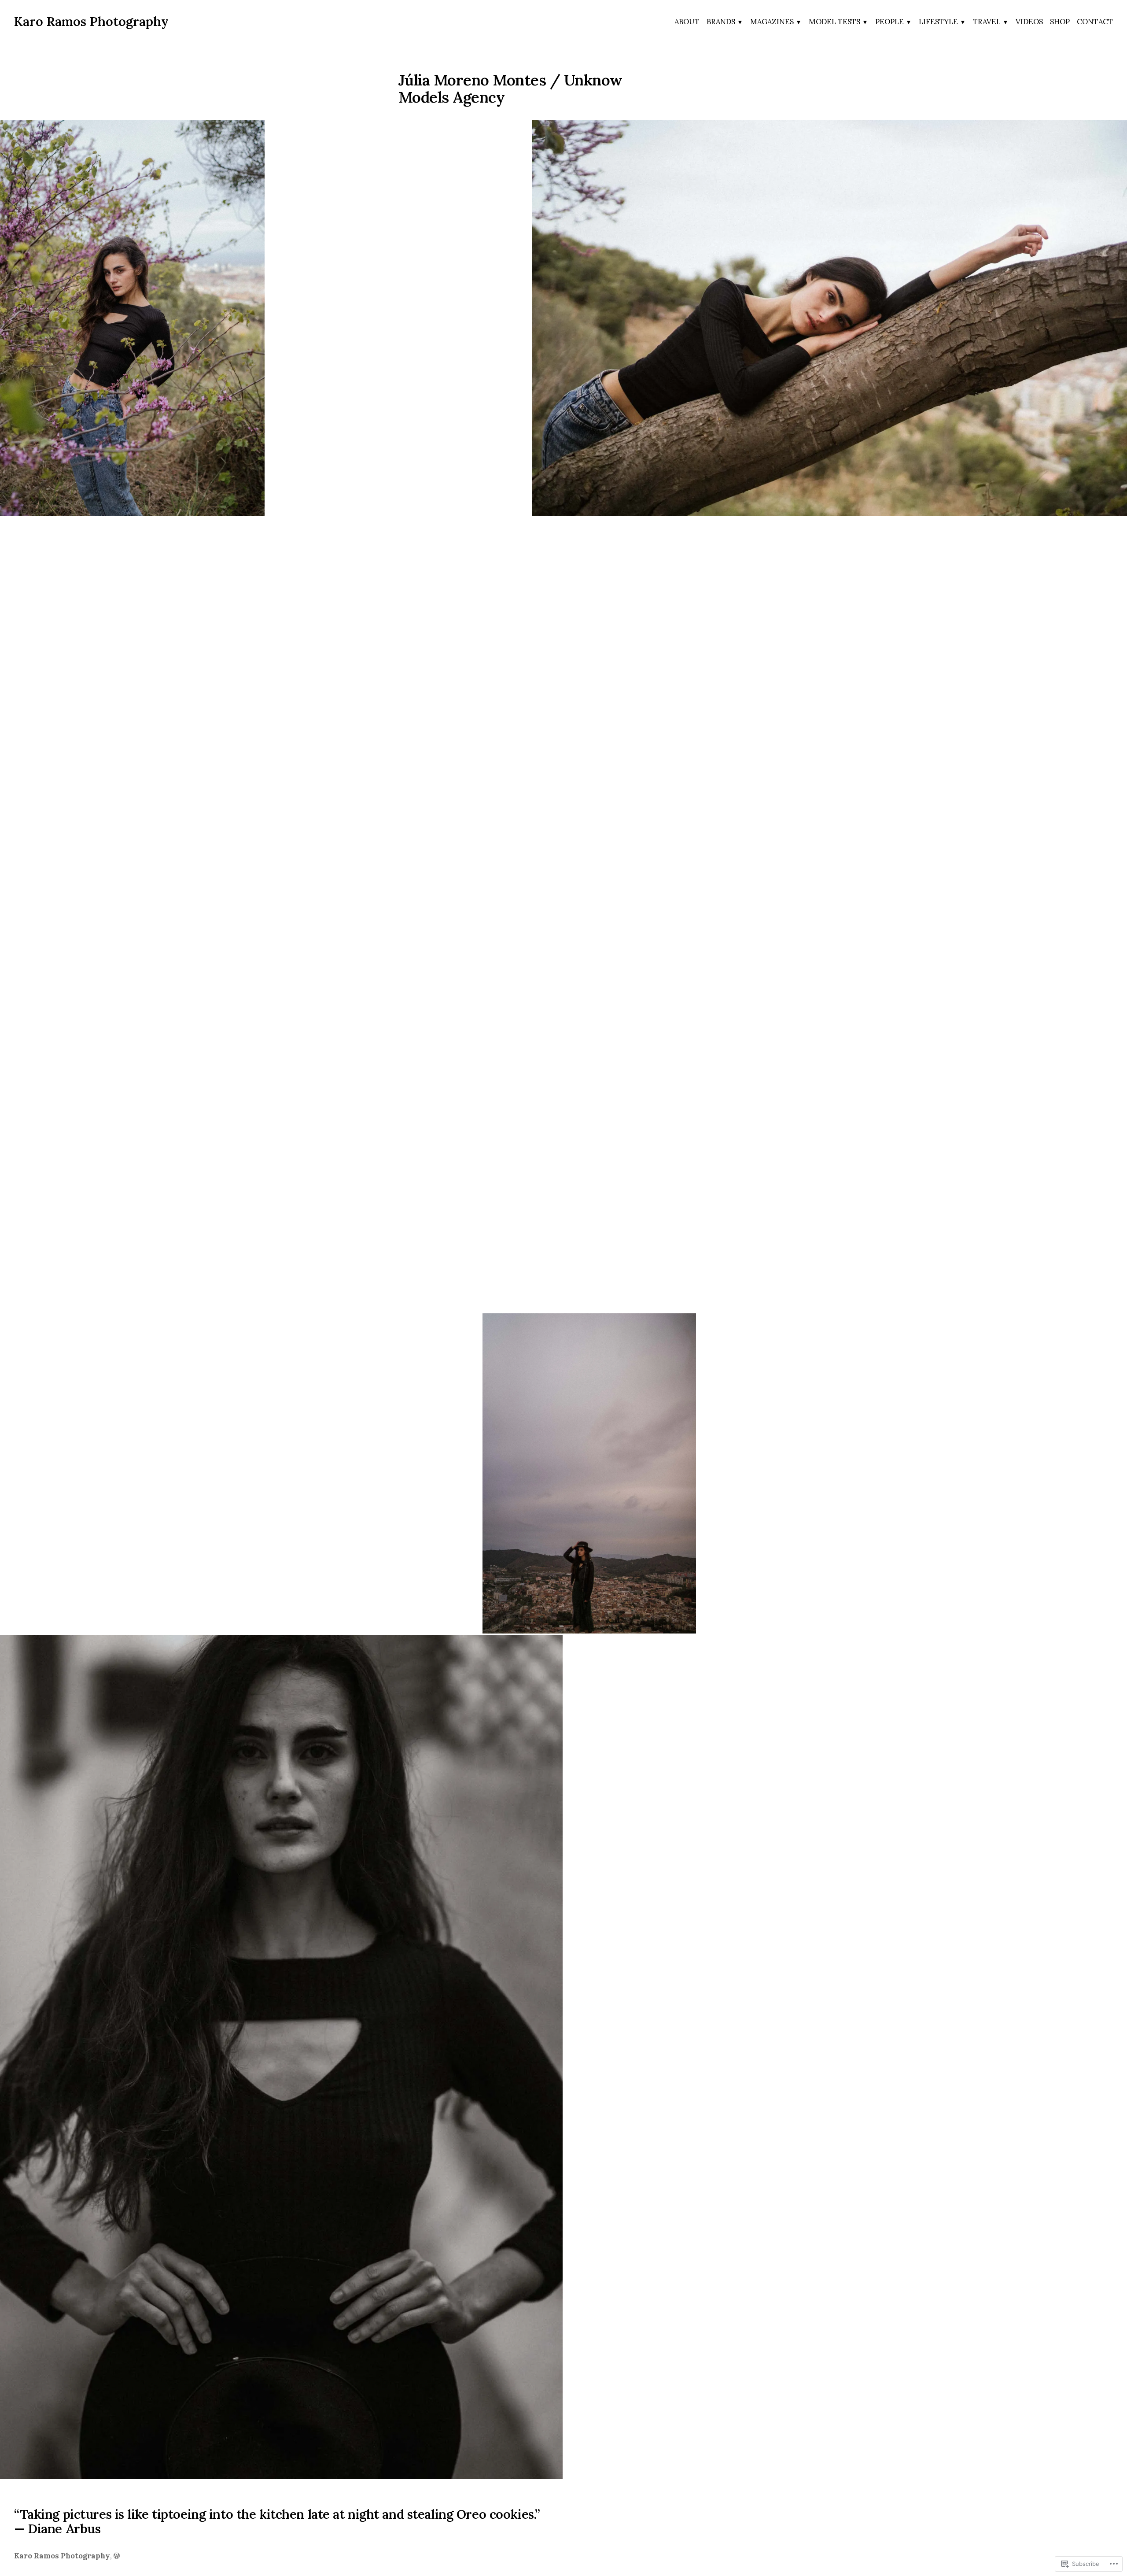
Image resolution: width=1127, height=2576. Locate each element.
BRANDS (721, 22)
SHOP (1060, 22)
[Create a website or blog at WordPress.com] (117, 2556)
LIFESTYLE (938, 22)
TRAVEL (987, 22)
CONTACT (1095, 22)
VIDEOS (1029, 22)
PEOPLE (889, 22)
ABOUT (687, 22)
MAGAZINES (772, 22)
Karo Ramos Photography (91, 21)
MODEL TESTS (834, 22)
